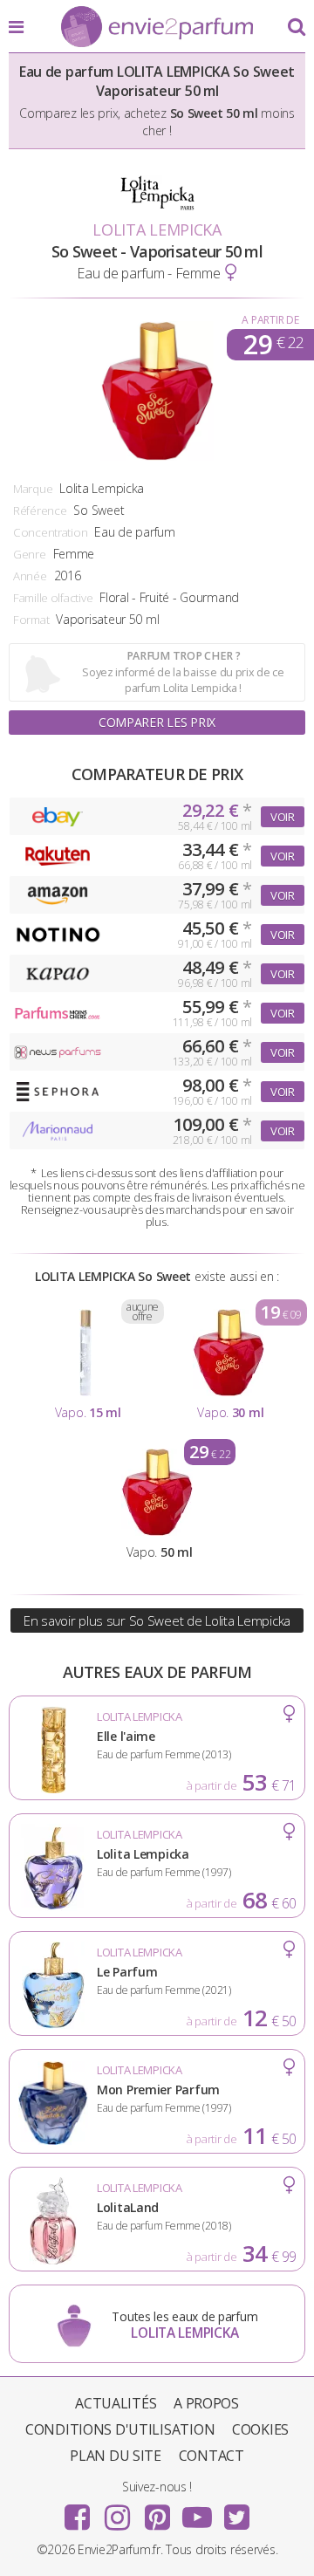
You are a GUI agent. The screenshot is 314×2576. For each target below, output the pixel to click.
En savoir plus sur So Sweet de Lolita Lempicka (157, 1620)
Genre (30, 554)
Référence (40, 510)
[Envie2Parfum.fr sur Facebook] (78, 2511)
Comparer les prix (157, 722)
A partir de (270, 320)
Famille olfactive (53, 598)
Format (31, 620)
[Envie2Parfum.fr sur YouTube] (197, 2511)
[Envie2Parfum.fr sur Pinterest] (157, 2511)
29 (273, 345)
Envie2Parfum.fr (157, 28)
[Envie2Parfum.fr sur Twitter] (236, 2511)
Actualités (116, 2403)
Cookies (260, 2429)
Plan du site (116, 2456)
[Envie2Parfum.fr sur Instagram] (117, 2511)
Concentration (50, 532)
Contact (212, 2456)
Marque (33, 489)
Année (30, 576)
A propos (206, 2403)
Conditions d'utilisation (120, 2429)
